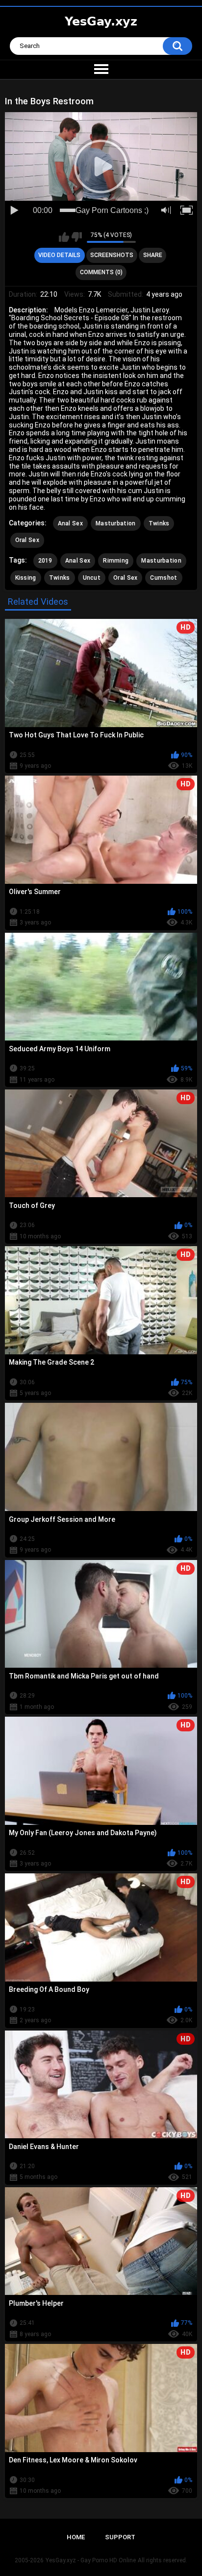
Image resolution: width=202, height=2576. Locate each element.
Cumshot (164, 578)
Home (76, 2537)
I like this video (64, 237)
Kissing (26, 578)
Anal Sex (70, 523)
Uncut (92, 578)
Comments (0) (101, 272)
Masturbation (116, 523)
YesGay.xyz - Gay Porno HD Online (91, 2560)
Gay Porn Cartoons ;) (112, 210)
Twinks (159, 523)
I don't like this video (77, 237)
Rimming (116, 561)
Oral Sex (27, 540)
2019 (45, 561)
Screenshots (112, 255)
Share (153, 255)
